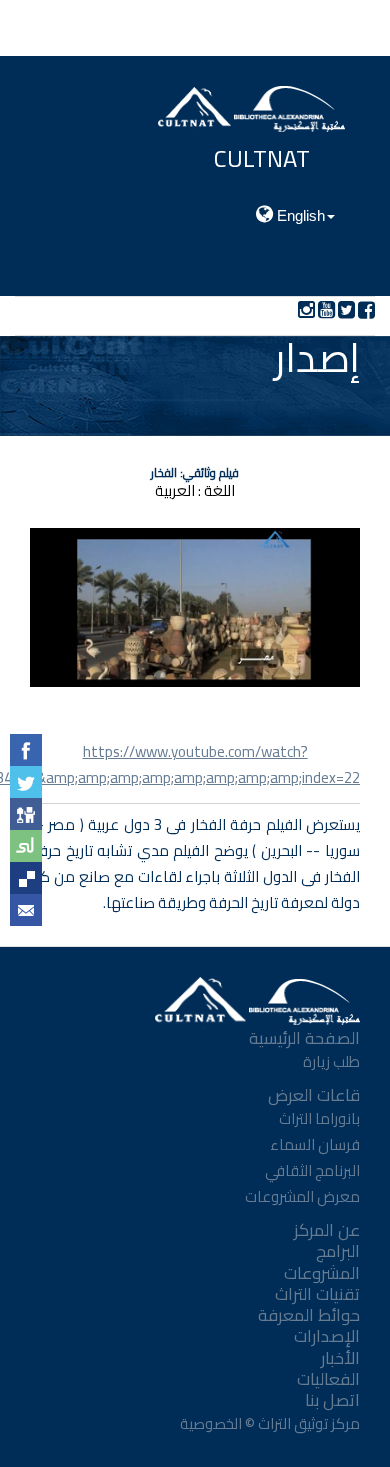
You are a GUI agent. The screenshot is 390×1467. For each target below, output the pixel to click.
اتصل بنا (332, 1400)
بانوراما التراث (319, 1118)
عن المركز (327, 1230)
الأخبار (340, 1358)
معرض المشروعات (302, 1196)
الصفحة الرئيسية (304, 1038)
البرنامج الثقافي (312, 1170)
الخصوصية (209, 1423)
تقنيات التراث (317, 1294)
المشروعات (322, 1273)
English (299, 215)
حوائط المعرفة (309, 1315)
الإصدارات (327, 1336)
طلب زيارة (331, 1061)
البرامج (338, 1251)
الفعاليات (328, 1379)
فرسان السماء (315, 1144)
